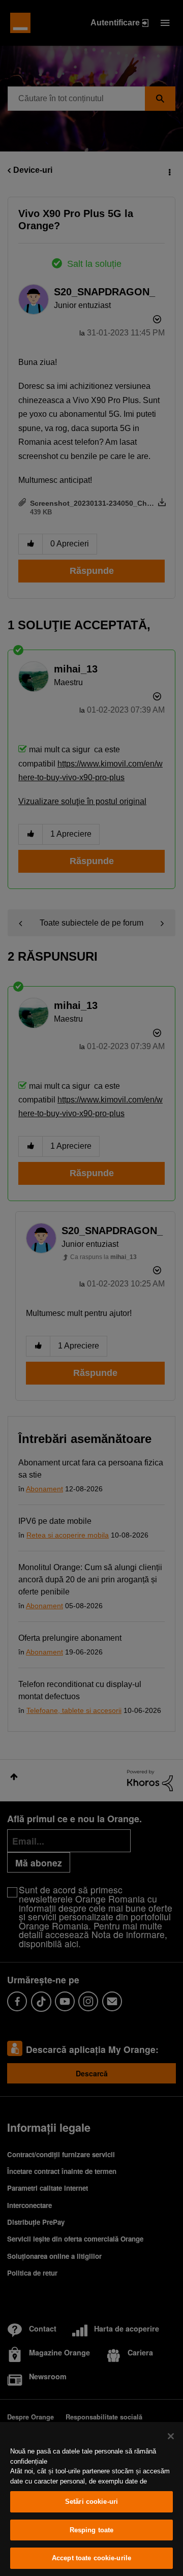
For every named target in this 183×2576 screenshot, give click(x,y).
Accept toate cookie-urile (91, 2558)
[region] (91, 2499)
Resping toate (92, 2530)
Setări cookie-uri (91, 2502)
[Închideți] (171, 2436)
